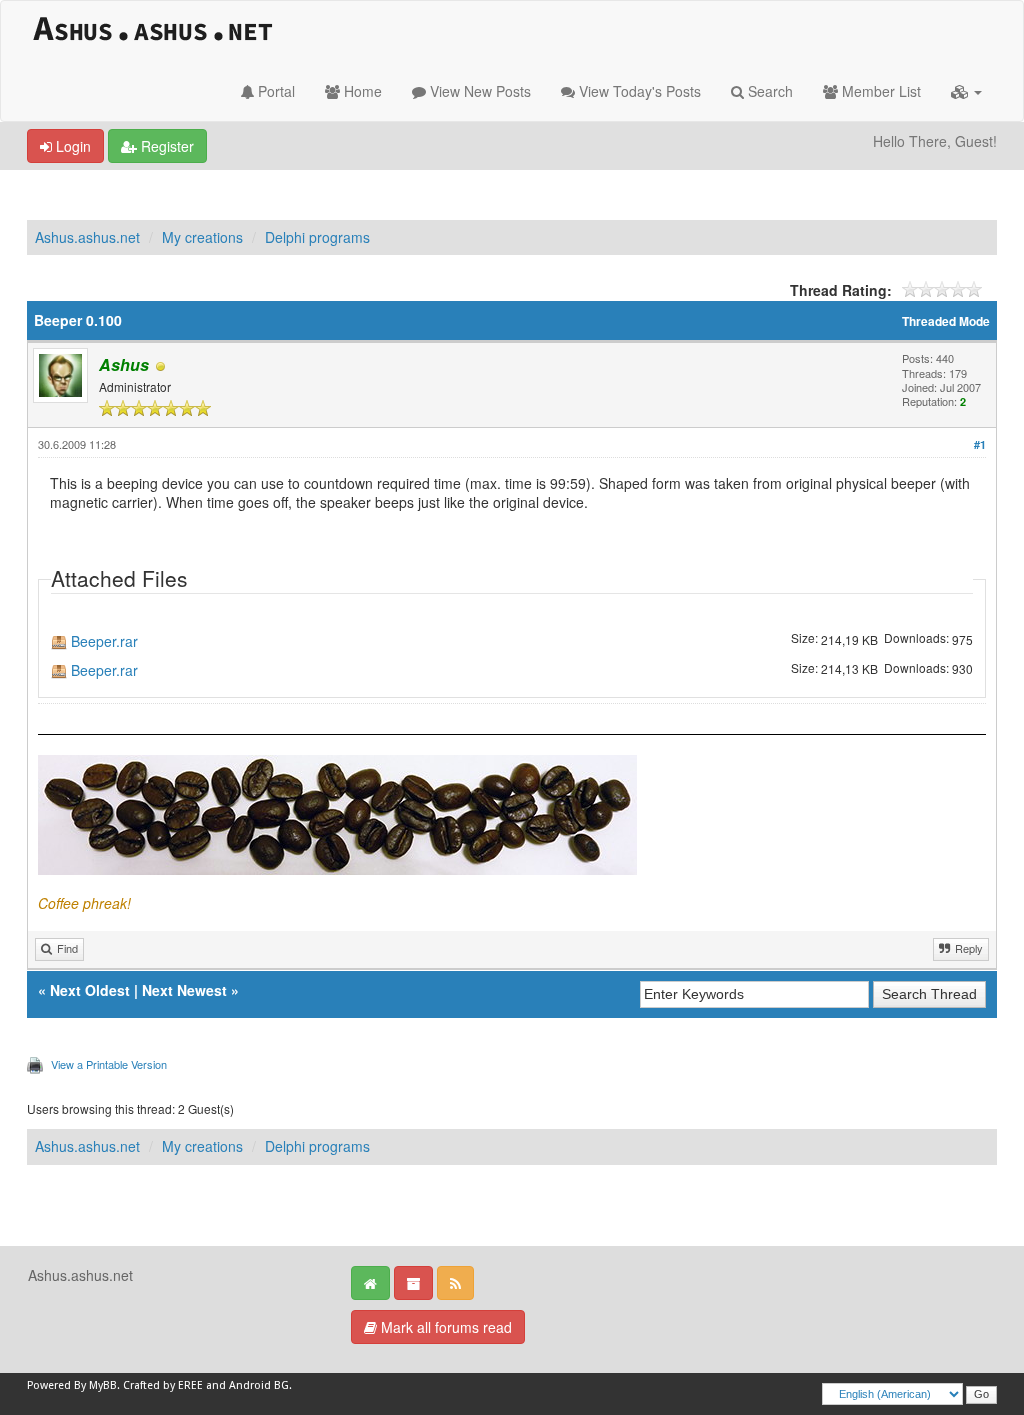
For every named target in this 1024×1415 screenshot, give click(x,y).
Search (768, 91)
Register (165, 146)
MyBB (103, 1385)
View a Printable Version (109, 1064)
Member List (879, 91)
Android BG (259, 1385)
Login (71, 146)
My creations (202, 237)
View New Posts (478, 91)
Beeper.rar (104, 641)
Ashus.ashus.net (87, 237)
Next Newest (184, 990)
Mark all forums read (444, 1327)
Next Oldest (90, 990)
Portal (274, 91)
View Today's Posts (638, 91)
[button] (966, 91)
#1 (980, 444)
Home (361, 91)
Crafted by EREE (163, 1385)
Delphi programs (317, 237)
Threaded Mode (946, 321)
